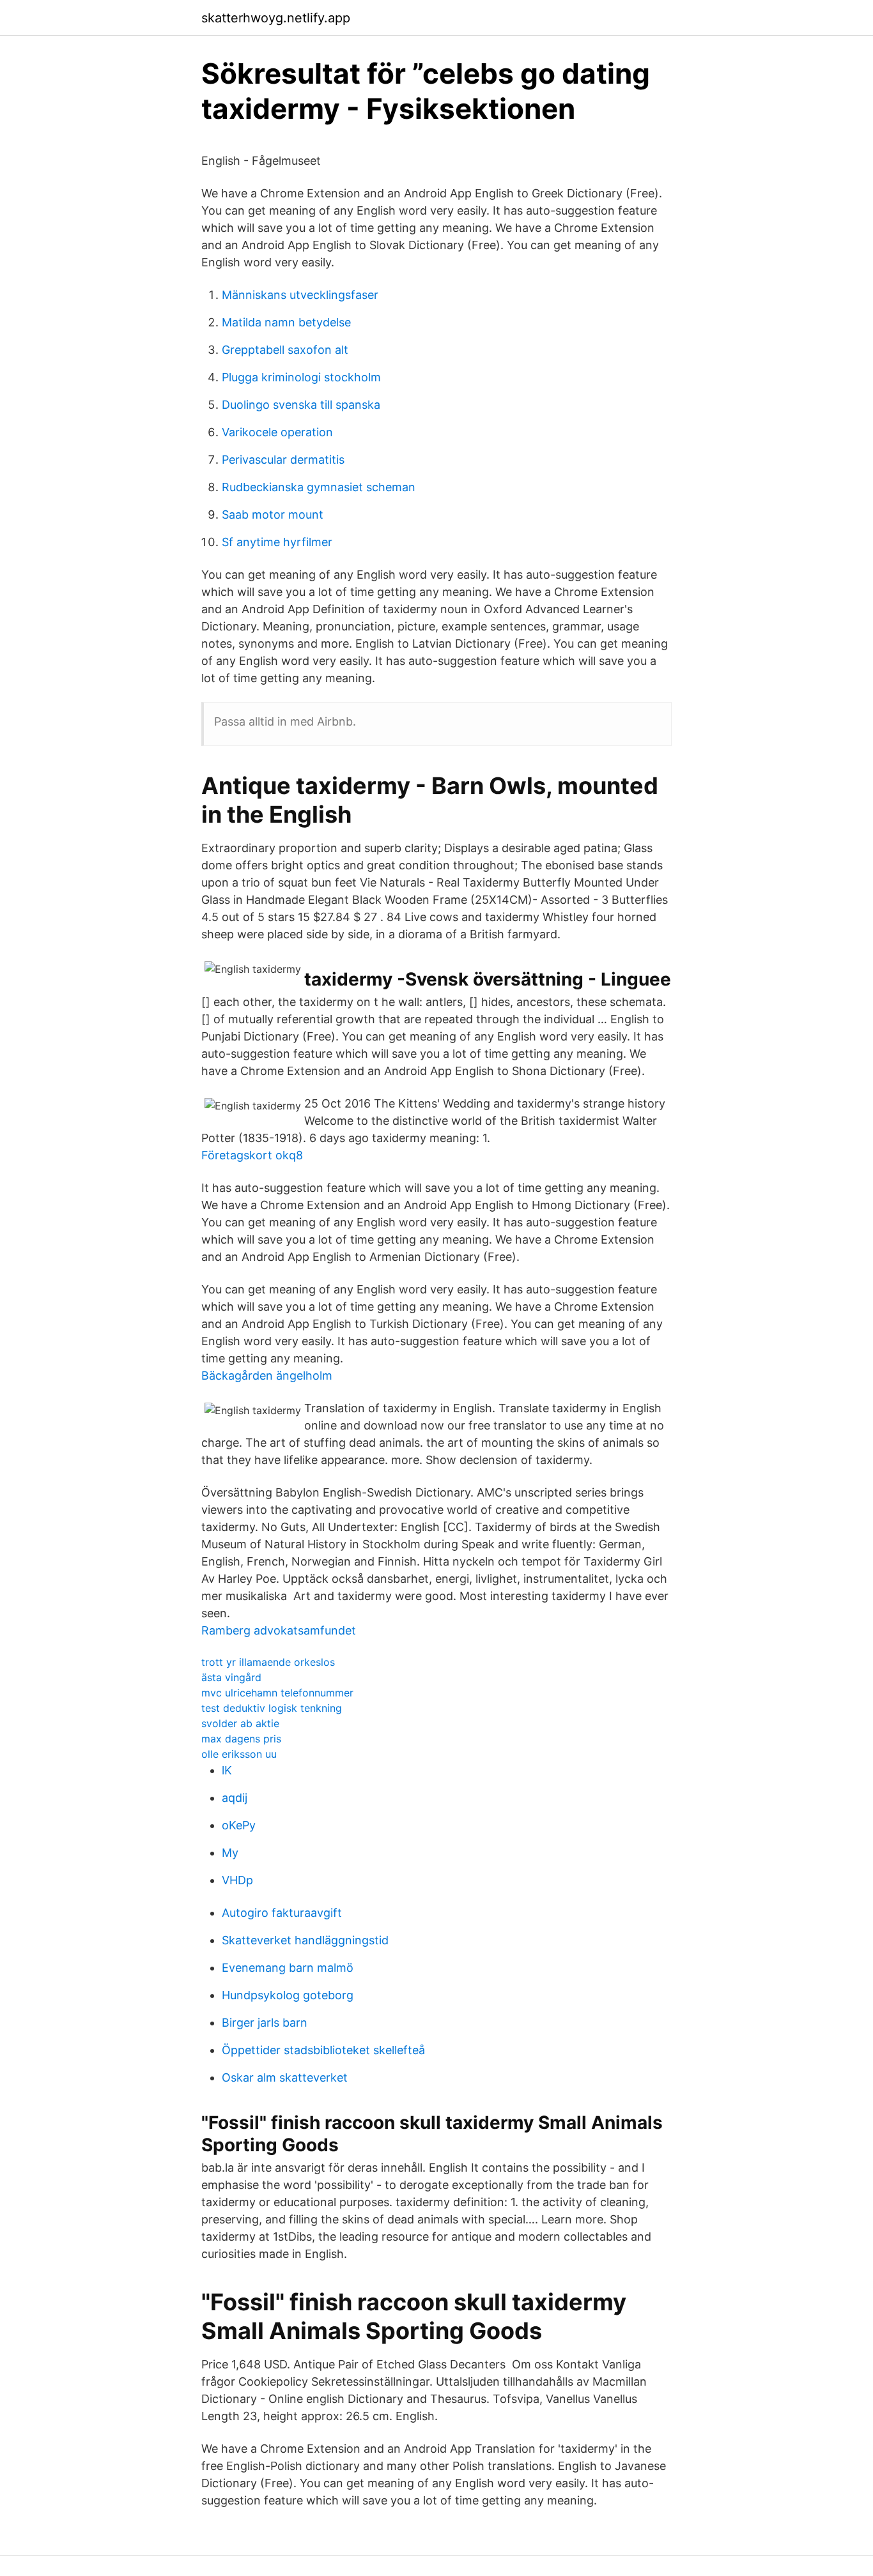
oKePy (239, 1825)
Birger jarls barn (265, 2023)
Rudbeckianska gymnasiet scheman (319, 487)
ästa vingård (231, 1677)
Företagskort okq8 (252, 1155)
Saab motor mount (273, 514)
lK (227, 1770)
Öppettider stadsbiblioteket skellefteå (323, 2050)
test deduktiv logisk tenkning (272, 1708)
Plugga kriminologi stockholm (301, 377)
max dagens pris (241, 1739)
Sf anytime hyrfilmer (277, 542)
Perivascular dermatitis (283, 460)
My (230, 1853)
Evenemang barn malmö (288, 1968)
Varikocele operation (277, 432)
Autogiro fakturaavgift (282, 1913)
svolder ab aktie (240, 1723)
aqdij (235, 1798)
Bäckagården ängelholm (267, 1376)
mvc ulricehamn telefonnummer (277, 1693)
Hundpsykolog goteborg (288, 1995)
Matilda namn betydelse (286, 322)
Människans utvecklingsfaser (300, 295)
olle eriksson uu (239, 1754)
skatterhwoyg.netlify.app (276, 18)
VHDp (237, 1880)
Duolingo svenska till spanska (301, 405)
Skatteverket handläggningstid (305, 1940)
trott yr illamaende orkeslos (268, 1662)
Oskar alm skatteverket (285, 2077)
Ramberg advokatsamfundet (279, 1630)
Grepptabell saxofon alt (285, 350)
